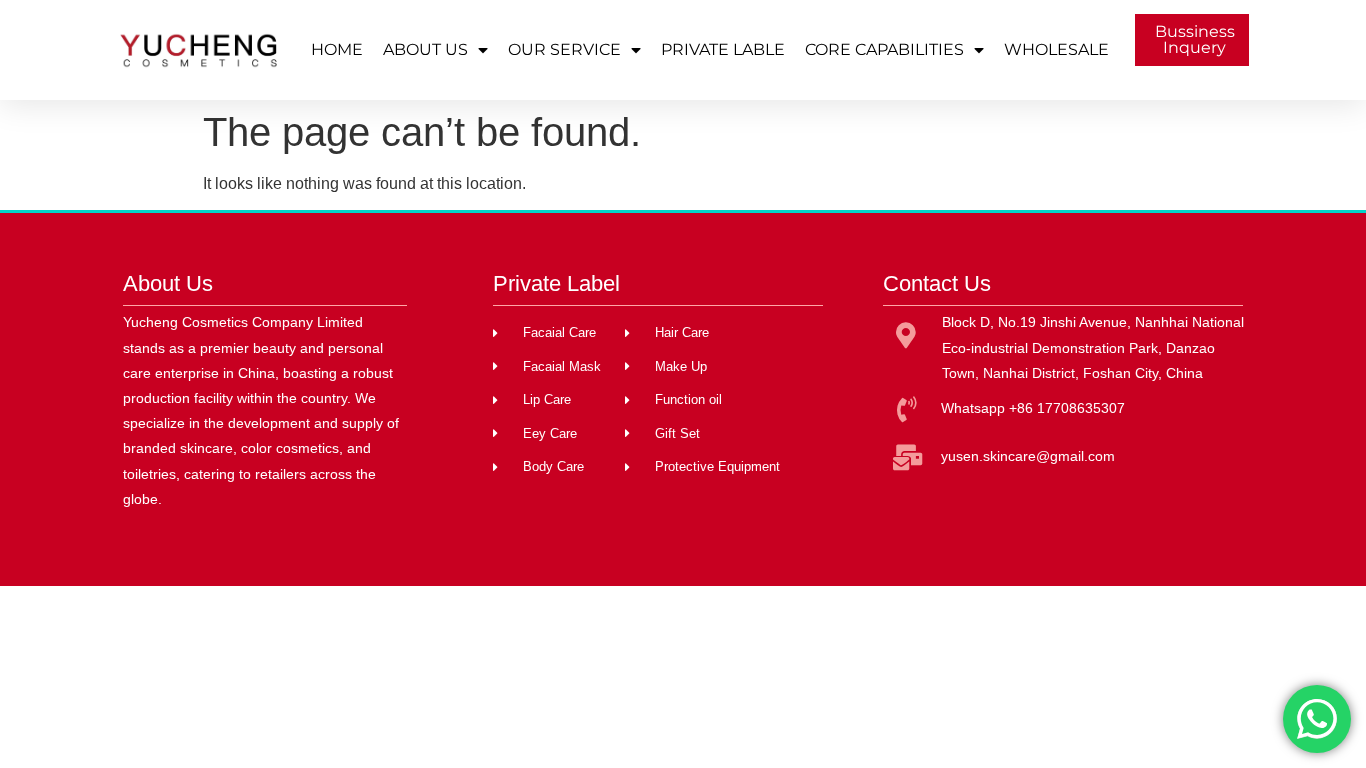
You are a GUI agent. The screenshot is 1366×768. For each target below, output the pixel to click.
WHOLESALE (1056, 49)
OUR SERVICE (564, 49)
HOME (337, 49)
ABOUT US (425, 49)
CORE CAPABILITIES (884, 49)
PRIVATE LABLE (723, 49)
